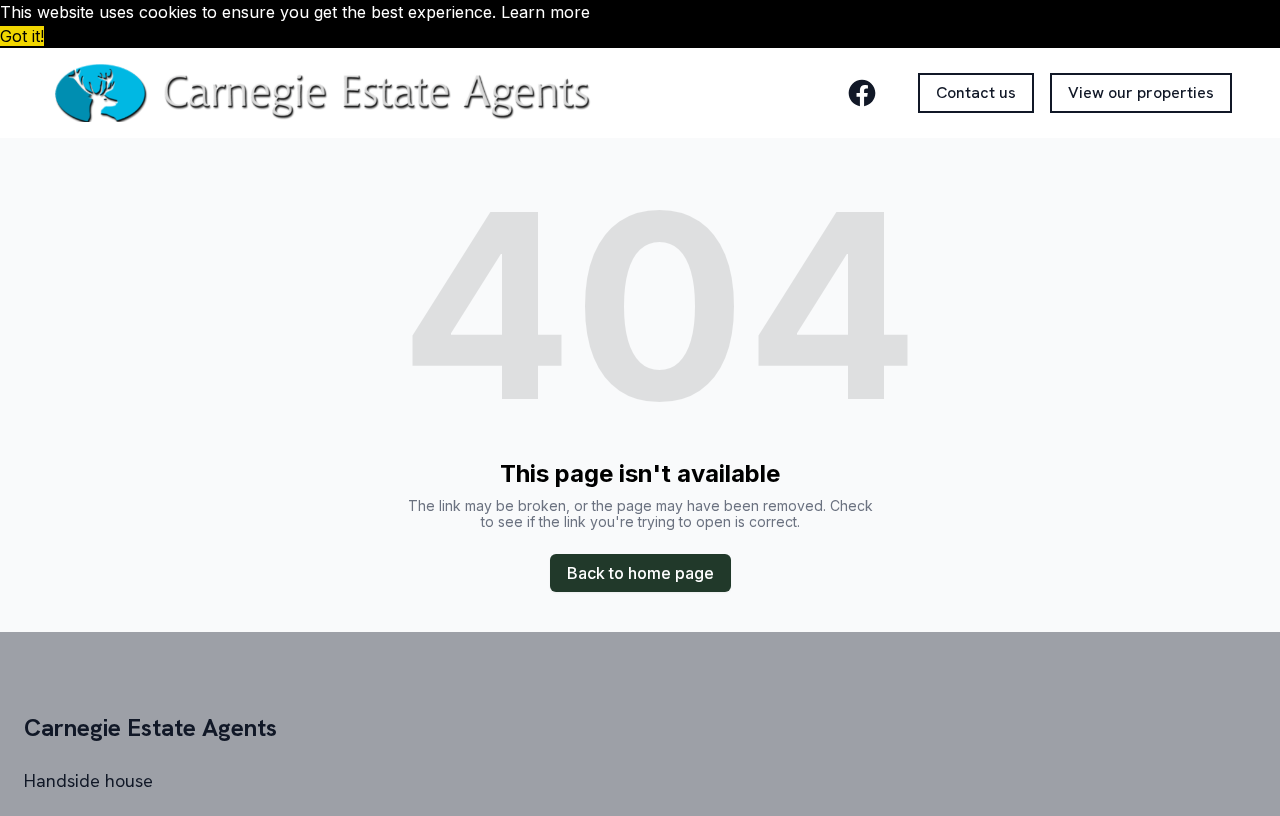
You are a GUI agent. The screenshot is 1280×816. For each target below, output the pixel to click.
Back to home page (640, 573)
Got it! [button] (22, 36)
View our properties (1141, 92)
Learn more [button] (545, 12)
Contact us (976, 92)
